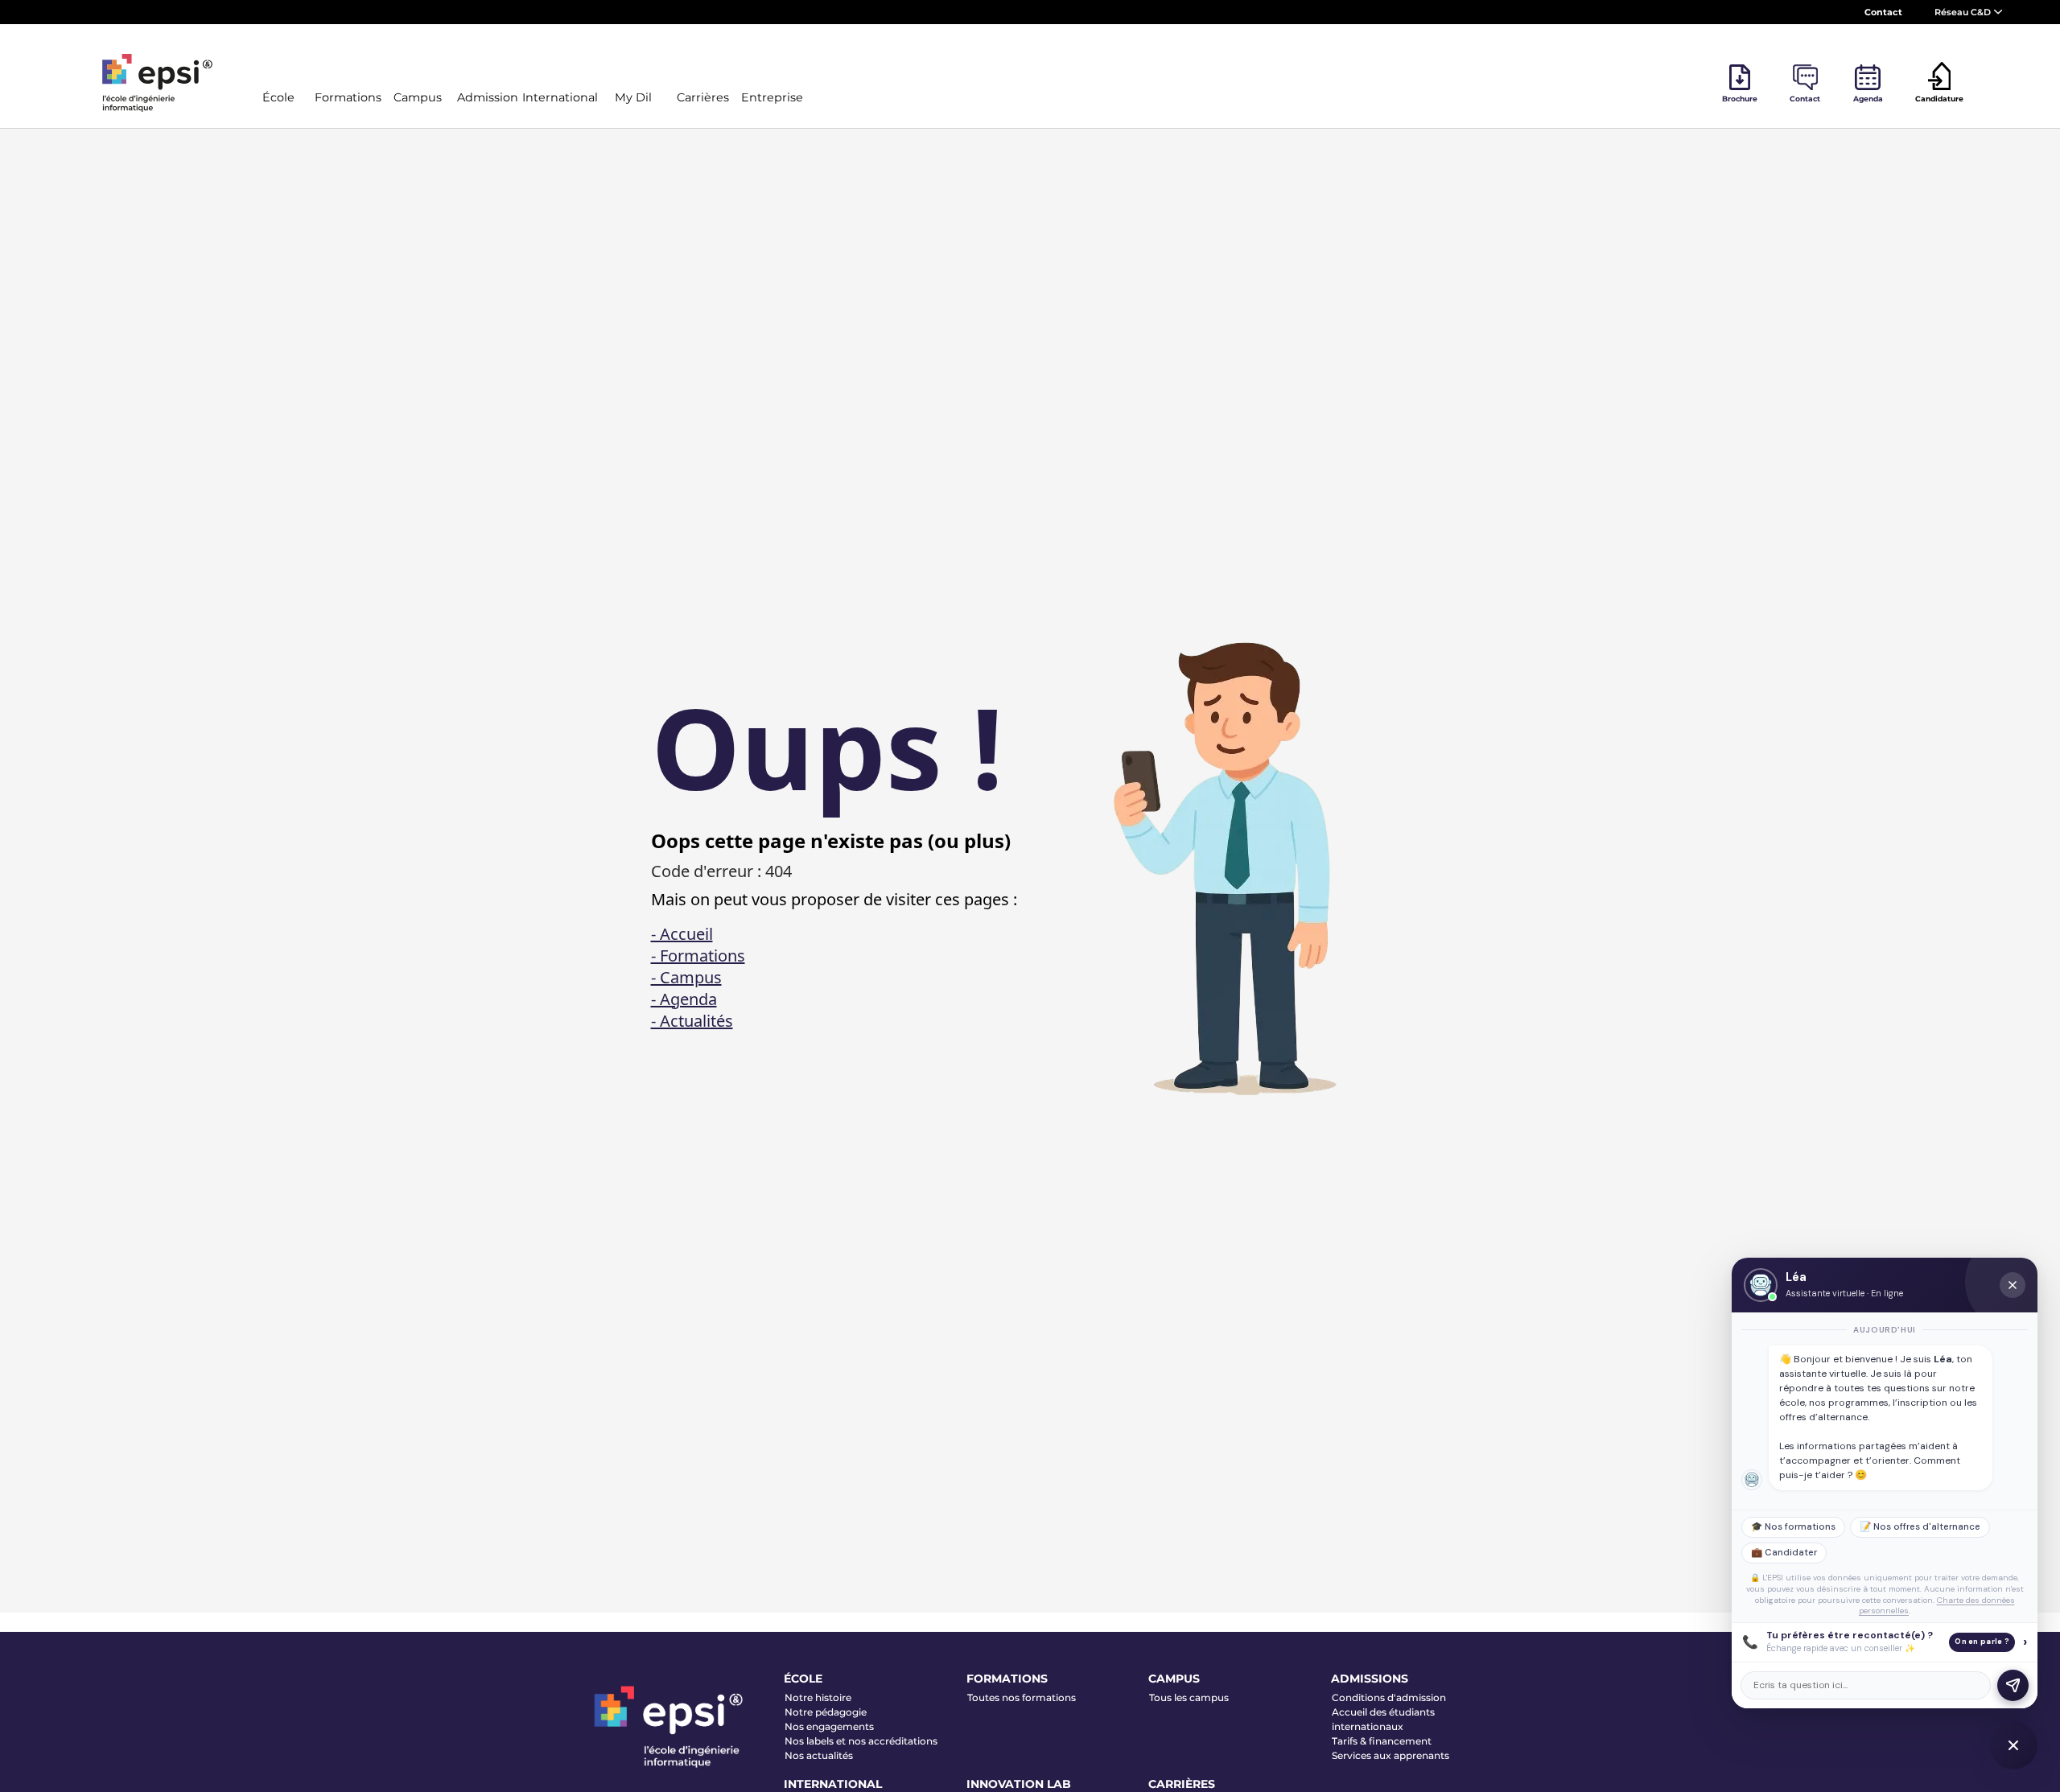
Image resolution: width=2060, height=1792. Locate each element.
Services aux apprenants (1390, 1755)
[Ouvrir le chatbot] (2013, 1745)
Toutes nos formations (1022, 1697)
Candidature (1939, 99)
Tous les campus (1189, 1697)
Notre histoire (818, 1697)
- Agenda (684, 999)
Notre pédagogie (826, 1712)
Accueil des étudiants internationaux (1383, 1719)
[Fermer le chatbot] (2013, 1285)
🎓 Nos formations (1793, 1527)
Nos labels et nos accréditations (861, 1741)
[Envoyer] (2013, 1685)
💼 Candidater (1784, 1553)
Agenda (1868, 99)
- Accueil (682, 934)
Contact (1883, 12)
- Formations (698, 956)
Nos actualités (819, 1755)
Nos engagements (829, 1726)
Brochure (1740, 99)
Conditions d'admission (1389, 1697)
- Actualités (692, 1021)
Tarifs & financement (1382, 1741)
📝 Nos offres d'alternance (1920, 1527)
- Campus (686, 977)
